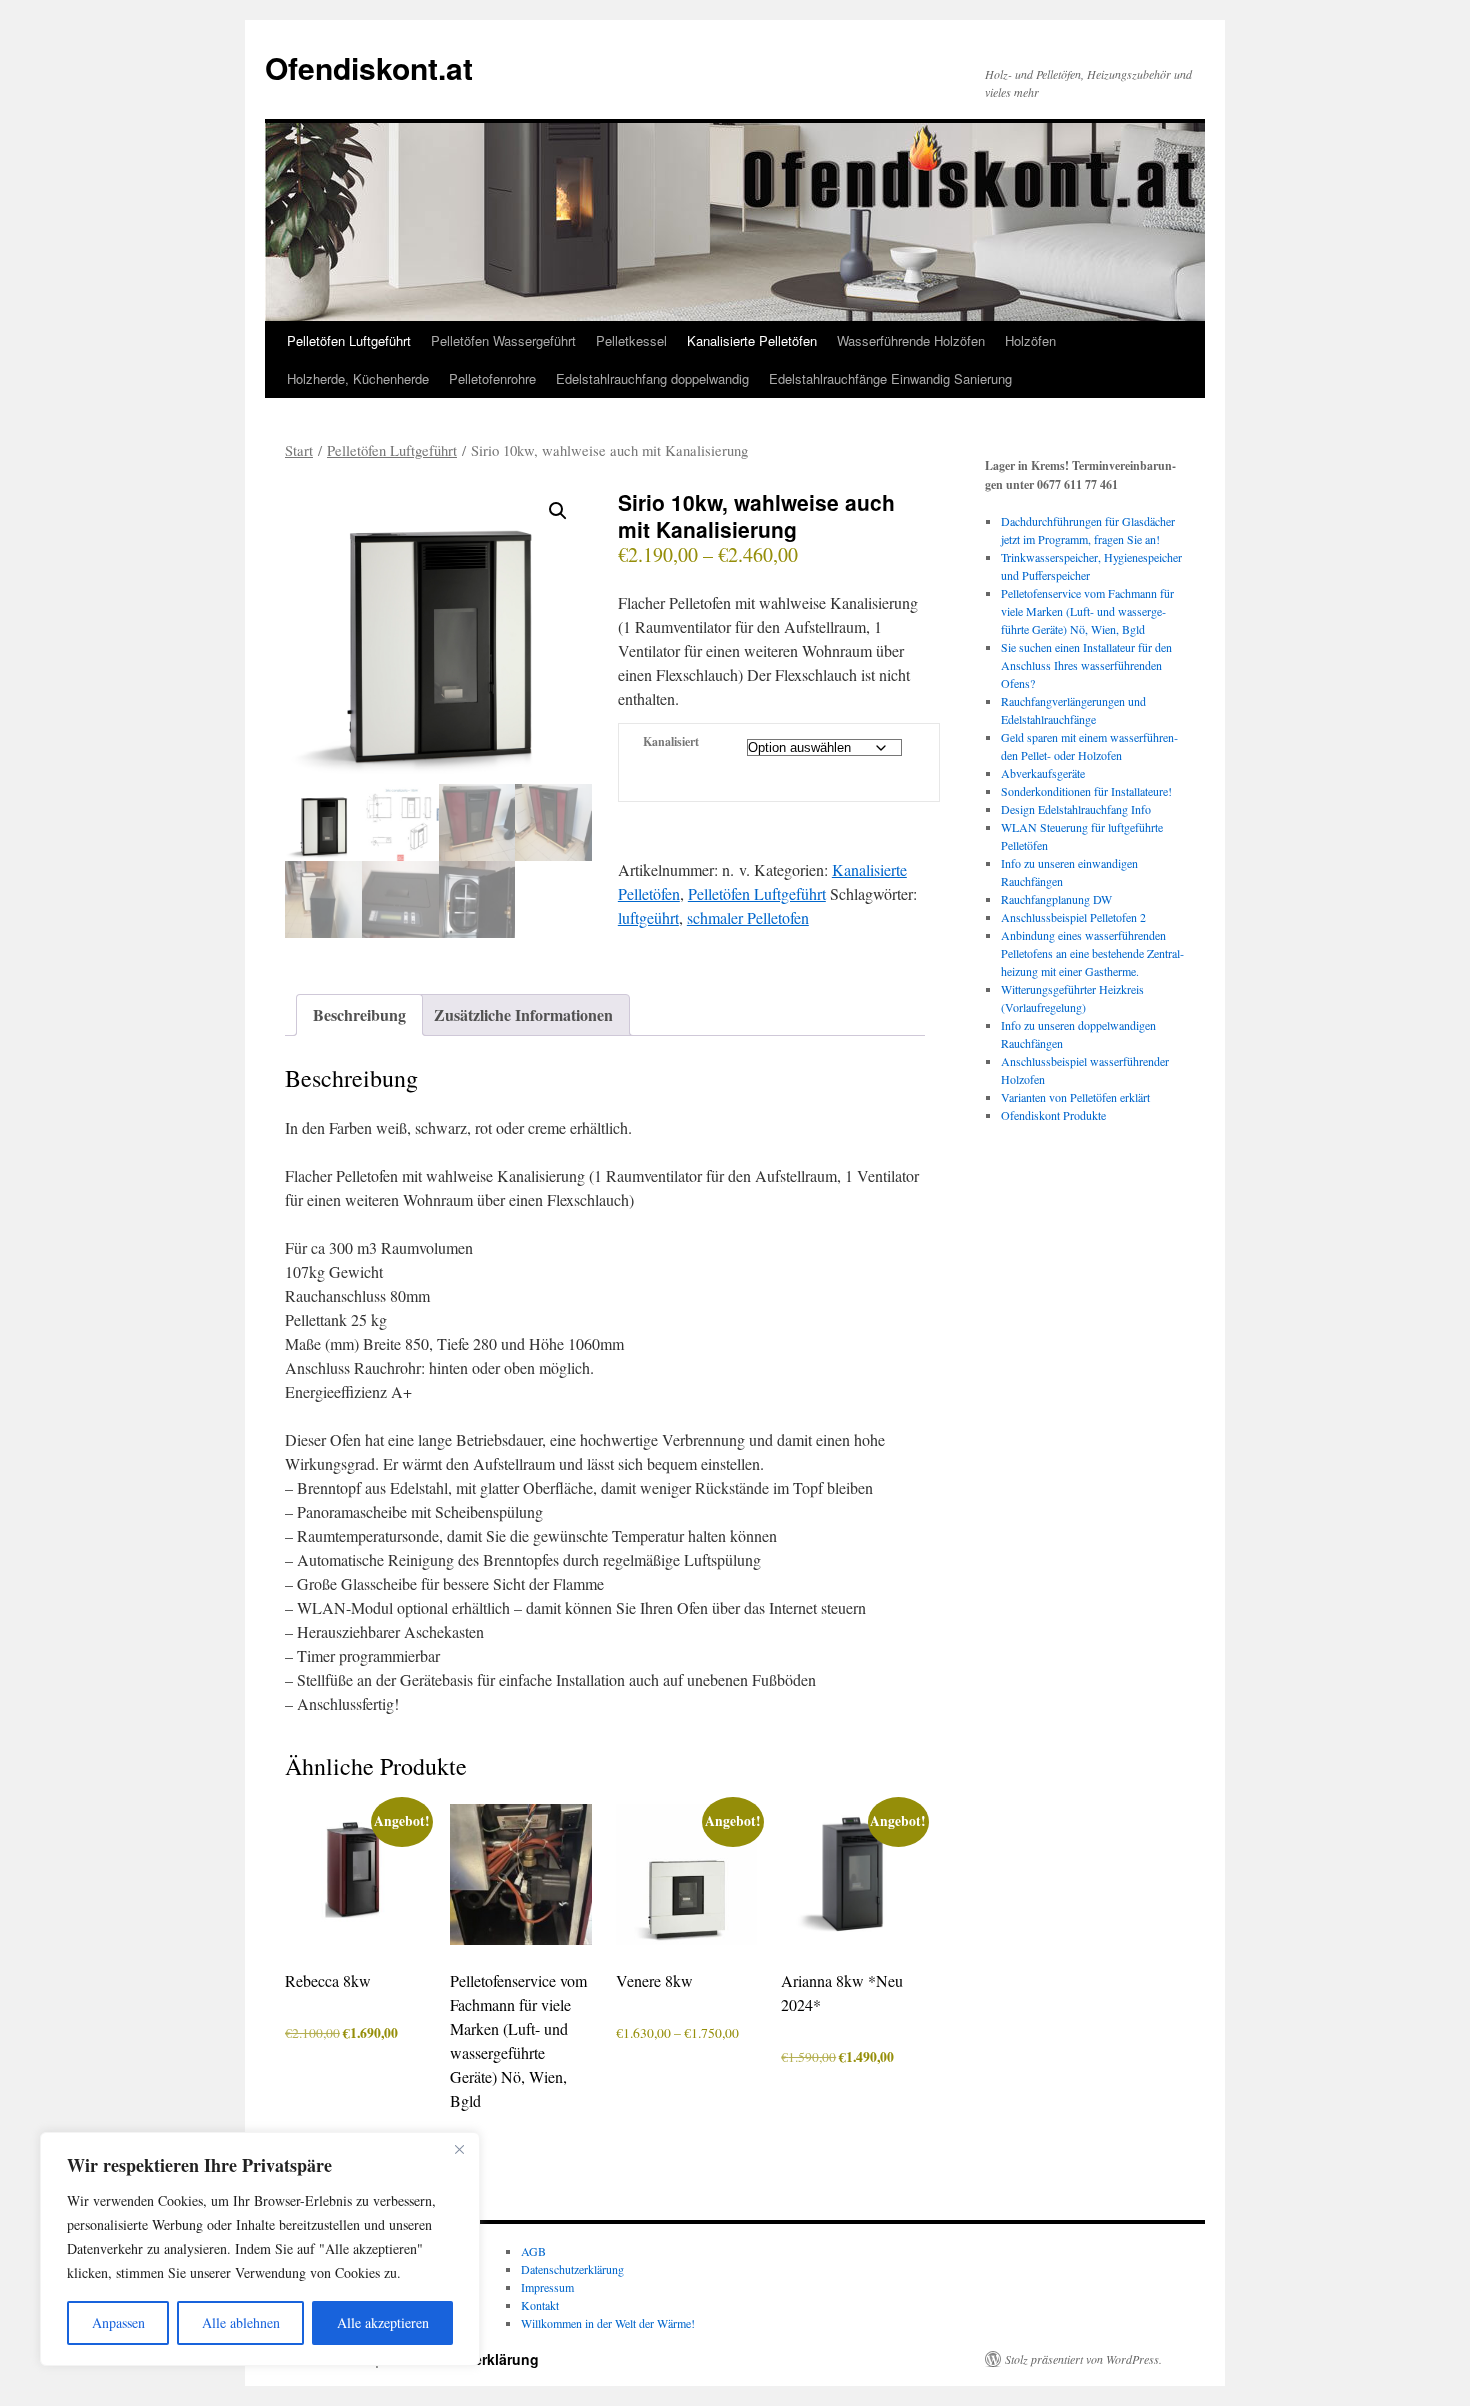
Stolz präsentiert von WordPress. (1083, 2359)
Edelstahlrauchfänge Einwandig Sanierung (890, 378)
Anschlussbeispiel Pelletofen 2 (1073, 917)
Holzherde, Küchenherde (358, 378)
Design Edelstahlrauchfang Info (1076, 809)
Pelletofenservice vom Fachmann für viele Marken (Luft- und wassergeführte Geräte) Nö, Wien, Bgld (1087, 611)
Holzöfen (1030, 340)
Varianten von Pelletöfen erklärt (1075, 1097)
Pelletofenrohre (492, 378)
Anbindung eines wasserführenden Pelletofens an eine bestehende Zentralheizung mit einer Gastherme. (1092, 953)
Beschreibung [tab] (359, 1014)
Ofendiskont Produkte (1053, 1115)
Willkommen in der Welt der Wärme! (608, 2323)
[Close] (459, 2149)
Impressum (547, 2287)
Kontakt (540, 2305)
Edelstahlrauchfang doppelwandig (652, 378)
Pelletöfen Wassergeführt (503, 340)
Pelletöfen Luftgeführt (349, 340)
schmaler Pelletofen (748, 917)
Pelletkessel (631, 340)
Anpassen (118, 2322)
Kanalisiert (671, 741)
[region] (260, 2249)
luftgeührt (648, 917)
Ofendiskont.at (369, 67)
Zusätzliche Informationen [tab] (523, 1014)
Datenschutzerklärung (572, 2269)
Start (299, 450)
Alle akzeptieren (383, 2322)
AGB (533, 2251)
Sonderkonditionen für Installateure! (1086, 791)
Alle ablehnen (241, 2322)
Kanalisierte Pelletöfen (752, 340)
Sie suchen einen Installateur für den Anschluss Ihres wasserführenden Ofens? (1086, 665)
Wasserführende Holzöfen (911, 340)
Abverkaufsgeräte (1043, 773)
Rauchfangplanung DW (1056, 899)
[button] (558, 511)
